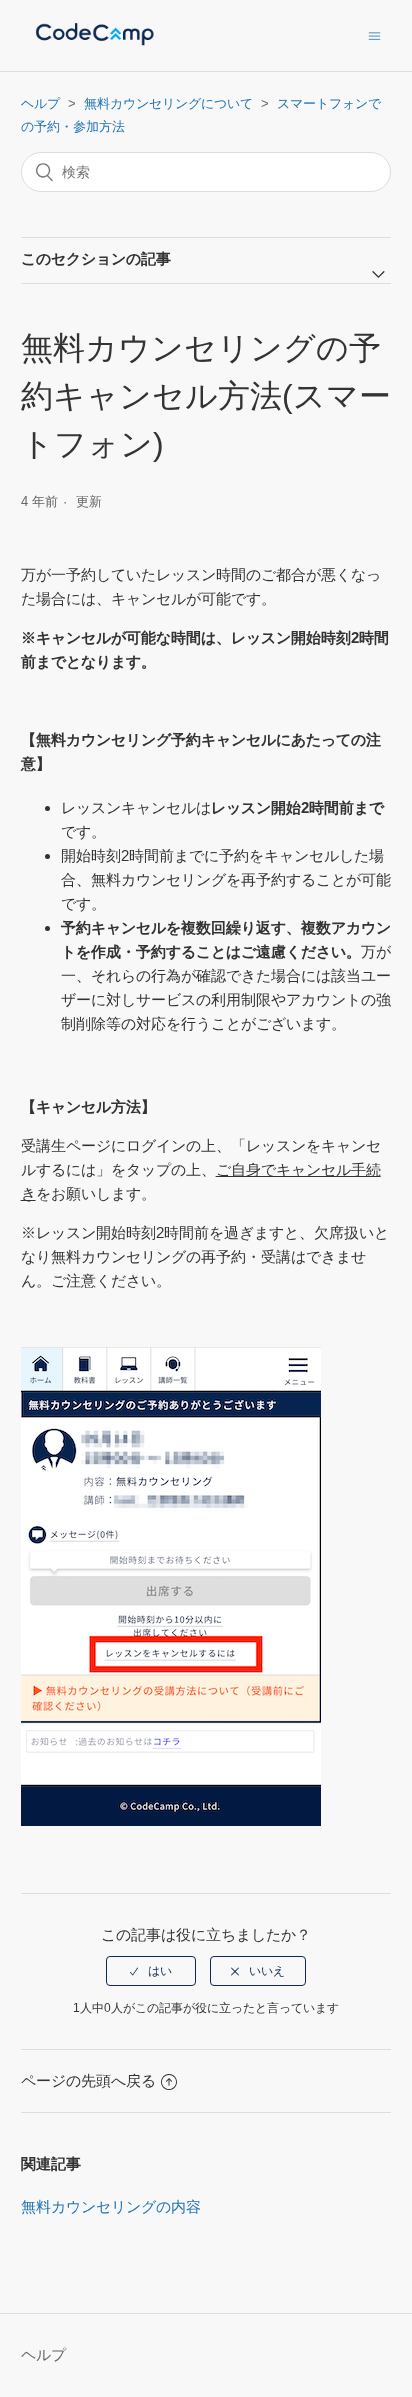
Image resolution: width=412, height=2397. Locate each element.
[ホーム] (95, 45)
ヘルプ (40, 103)
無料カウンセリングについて (168, 103)
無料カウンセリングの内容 (111, 2206)
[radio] (151, 1971)
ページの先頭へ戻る (88, 2080)
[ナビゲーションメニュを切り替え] (374, 35)
